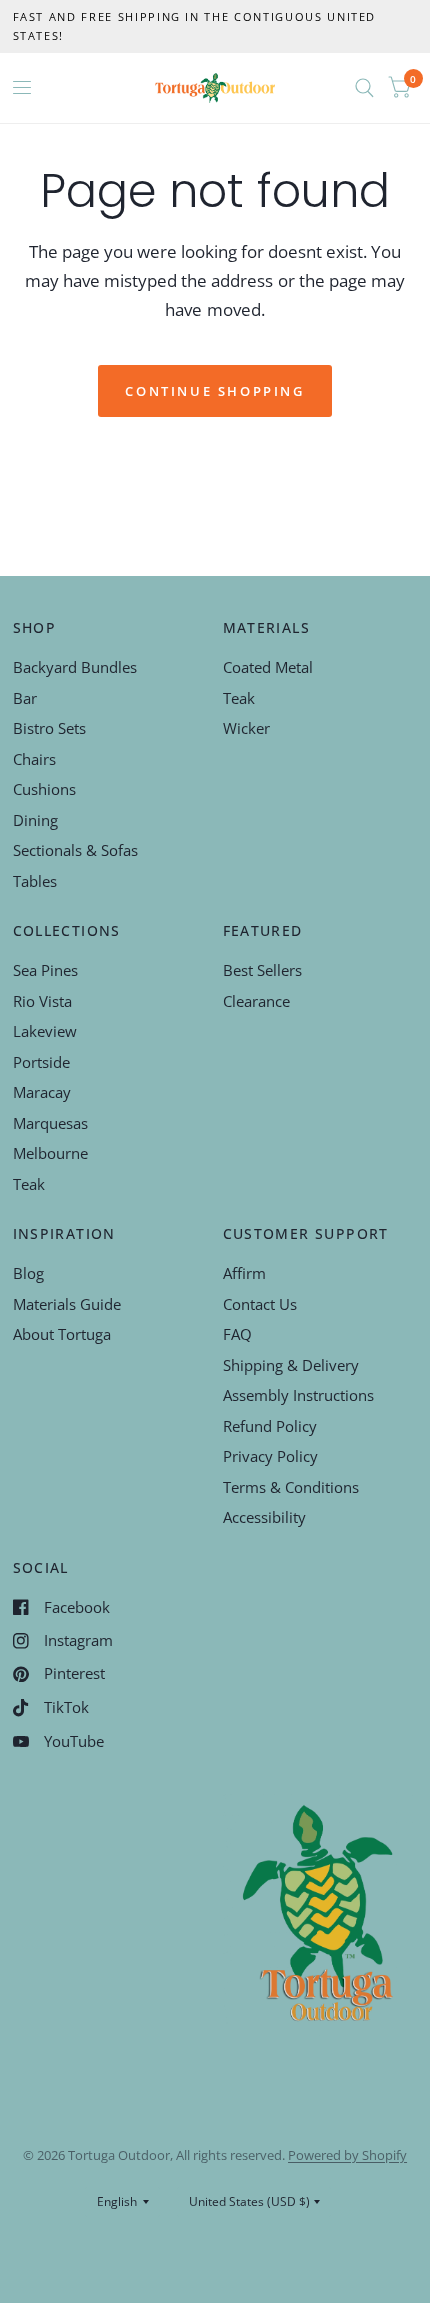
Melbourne (50, 1153)
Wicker (246, 728)
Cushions (44, 789)
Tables (35, 881)
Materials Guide (67, 1304)
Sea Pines (45, 970)
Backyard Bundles (75, 667)
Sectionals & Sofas (75, 850)
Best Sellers (262, 970)
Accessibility (264, 1517)
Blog (28, 1273)
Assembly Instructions (298, 1395)
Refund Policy (270, 1426)
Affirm (244, 1273)
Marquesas (50, 1123)
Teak (239, 698)
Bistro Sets (49, 728)
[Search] (364, 88)
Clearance (256, 1001)
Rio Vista (42, 1001)
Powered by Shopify (347, 2155)
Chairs (34, 759)
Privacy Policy (270, 1456)
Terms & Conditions (291, 1487)
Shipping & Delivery (291, 1365)
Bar (25, 698)
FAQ (237, 1334)
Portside (41, 1062)
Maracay (42, 1092)
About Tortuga (62, 1334)
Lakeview (45, 1031)
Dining (35, 820)
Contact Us (260, 1304)
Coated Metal (268, 667)
